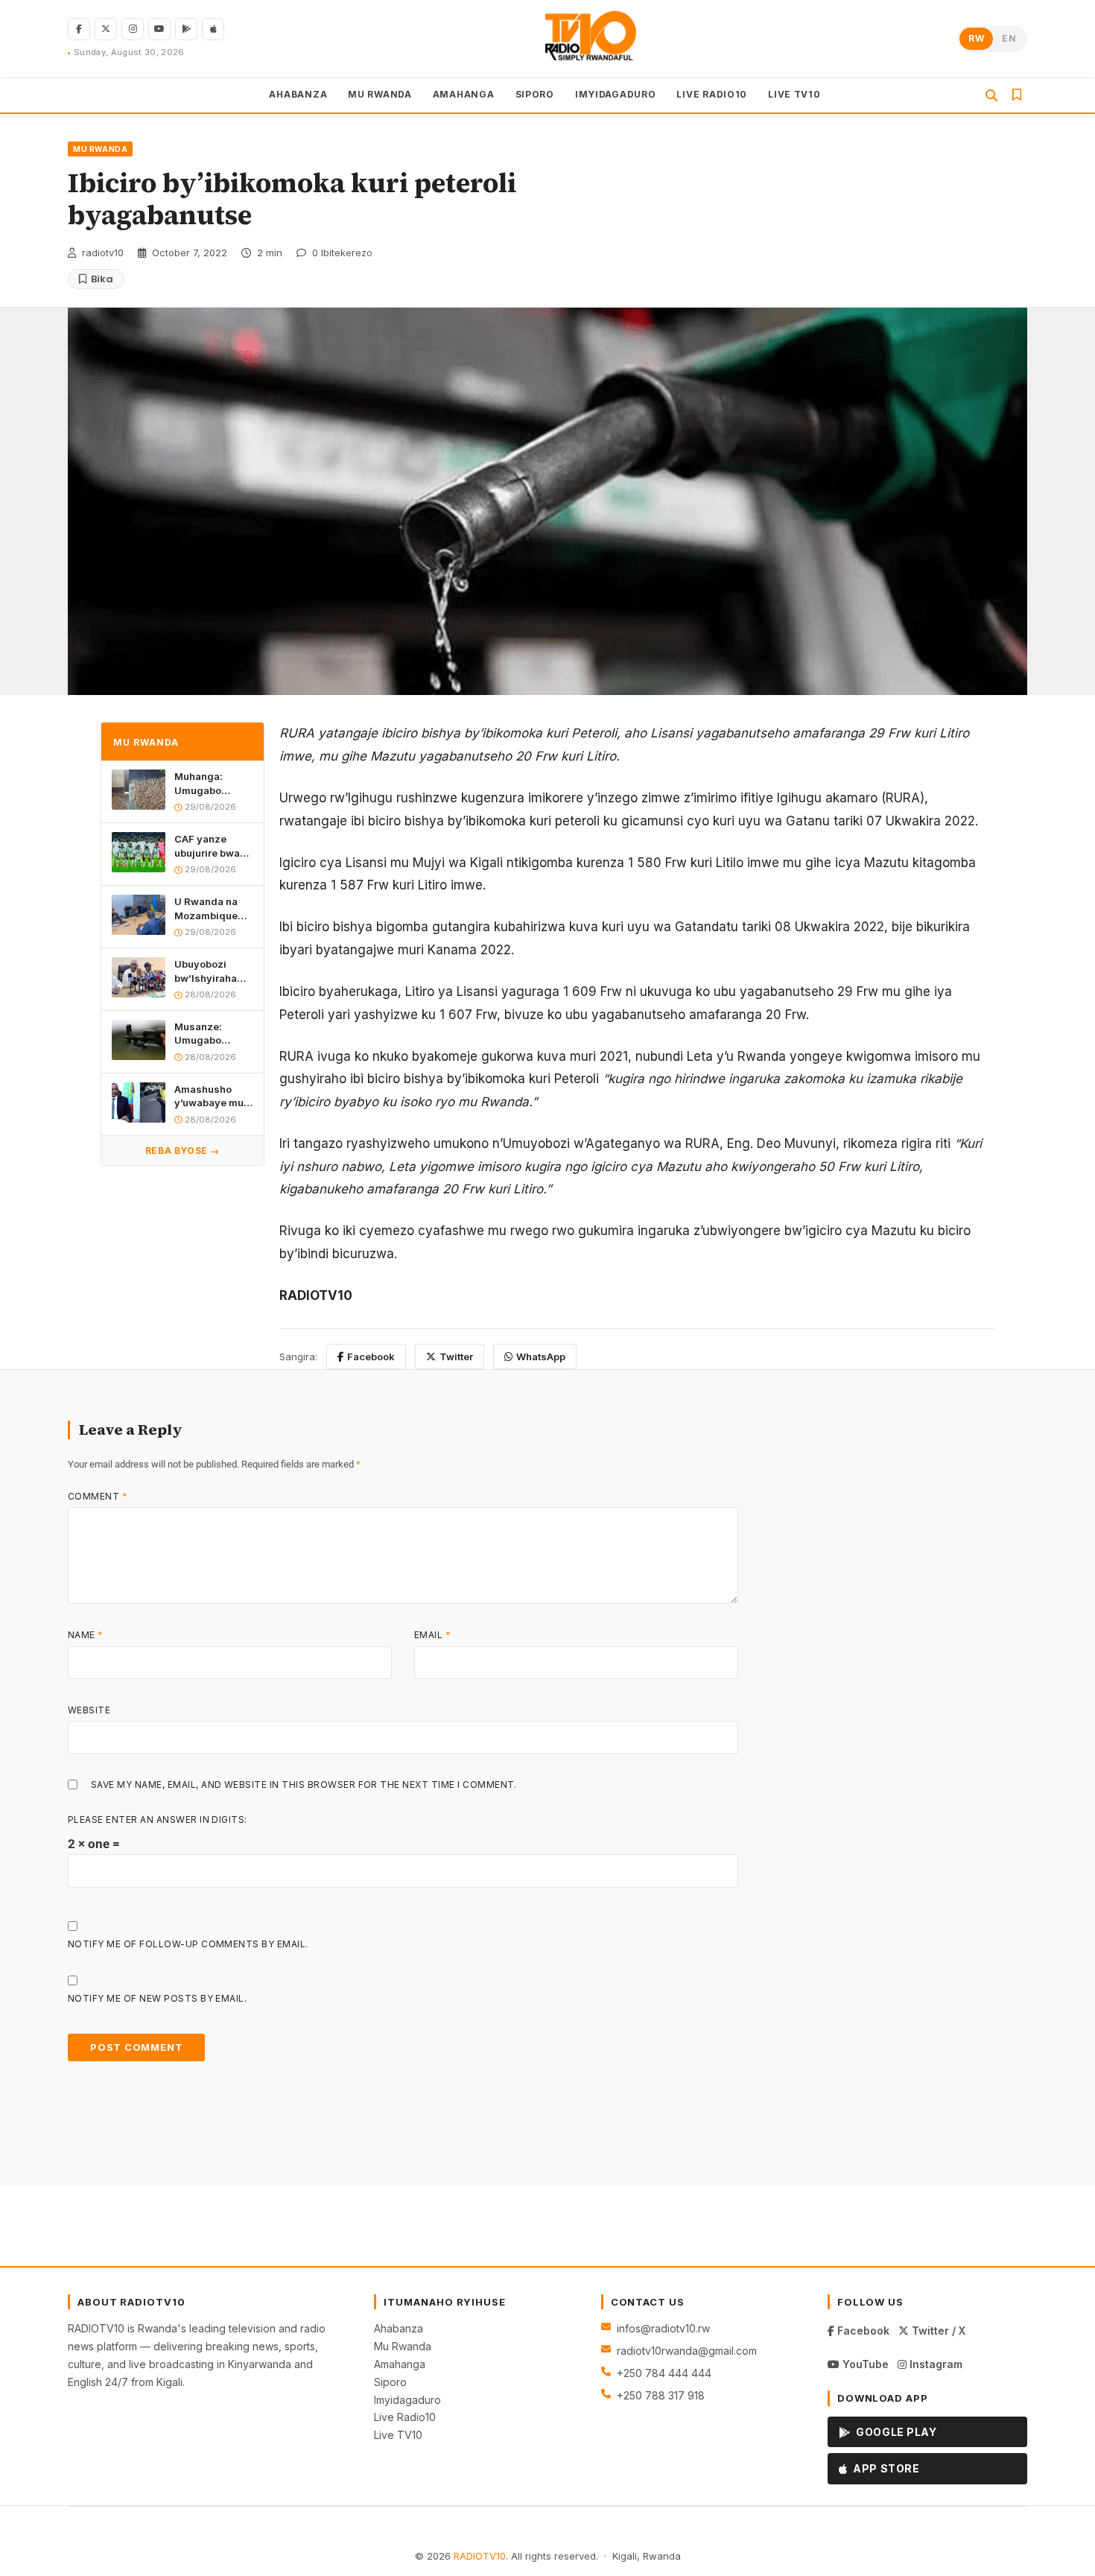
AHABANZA (298, 94)
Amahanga (400, 2364)
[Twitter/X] (106, 29)
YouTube (864, 2364)
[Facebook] (79, 29)
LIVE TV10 (794, 94)
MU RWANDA (380, 94)
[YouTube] (159, 29)
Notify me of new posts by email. (157, 1998)
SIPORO (535, 94)
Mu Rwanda (403, 2346)
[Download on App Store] (213, 29)
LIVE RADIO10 (712, 94)
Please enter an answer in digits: (158, 1820)
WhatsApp (541, 1357)
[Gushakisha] (991, 95)
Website (89, 1710)
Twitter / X (937, 2331)
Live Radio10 (405, 2417)
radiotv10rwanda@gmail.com (687, 2351)
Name (86, 1635)
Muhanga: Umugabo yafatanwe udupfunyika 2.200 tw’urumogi (205, 784)
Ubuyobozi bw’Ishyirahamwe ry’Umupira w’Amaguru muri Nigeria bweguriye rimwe (214, 971)
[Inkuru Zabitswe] (1017, 95)
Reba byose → (182, 1151)
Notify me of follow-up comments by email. (188, 1944)
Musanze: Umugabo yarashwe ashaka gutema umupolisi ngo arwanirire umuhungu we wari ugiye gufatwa (212, 1034)
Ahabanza (399, 2328)
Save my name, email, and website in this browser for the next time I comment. (304, 1785)
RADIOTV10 (480, 2556)
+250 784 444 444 (664, 2373)
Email (432, 1635)
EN (1009, 38)
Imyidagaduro (407, 2400)
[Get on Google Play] (186, 29)
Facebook (371, 1357)
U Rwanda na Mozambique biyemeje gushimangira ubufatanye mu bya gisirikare (210, 908)
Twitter (456, 1357)
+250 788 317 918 (661, 2395)
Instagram (934, 2364)
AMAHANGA (464, 94)
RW (976, 38)
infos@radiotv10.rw (663, 2328)
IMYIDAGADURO (616, 94)
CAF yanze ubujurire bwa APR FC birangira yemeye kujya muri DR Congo (210, 847)
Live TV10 (398, 2435)
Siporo (390, 2382)
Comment (98, 1496)
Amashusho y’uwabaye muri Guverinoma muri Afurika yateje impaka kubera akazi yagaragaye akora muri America (212, 1096)
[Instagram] (133, 29)
